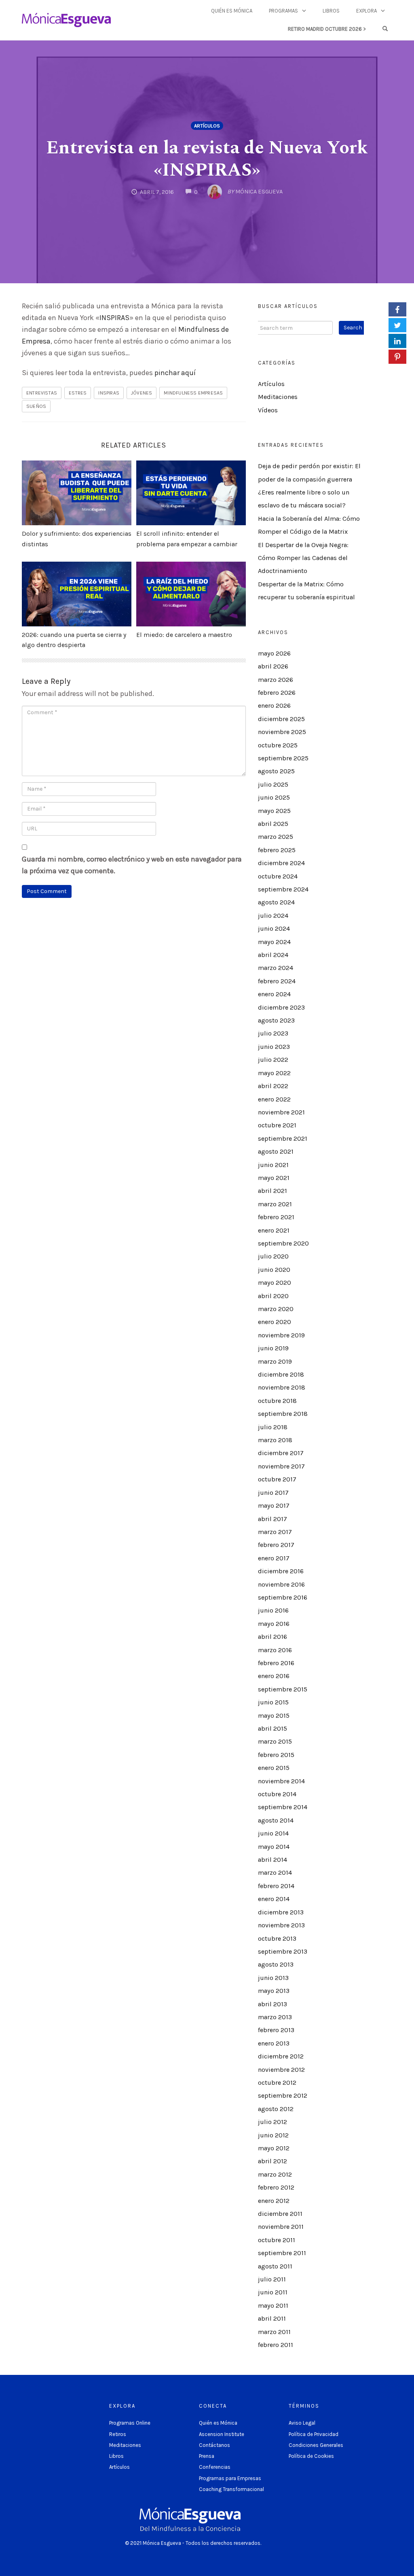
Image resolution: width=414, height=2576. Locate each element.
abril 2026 (273, 666)
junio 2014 (273, 1833)
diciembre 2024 (281, 863)
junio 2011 (273, 2292)
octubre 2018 (277, 1401)
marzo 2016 (275, 1650)
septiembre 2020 (283, 1243)
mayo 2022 (274, 1073)
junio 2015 (273, 1702)
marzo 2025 (276, 837)
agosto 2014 (276, 1820)
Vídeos (268, 410)
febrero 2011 (276, 2345)
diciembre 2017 (281, 1453)
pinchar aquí (175, 373)
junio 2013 (273, 1978)
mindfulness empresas (193, 393)
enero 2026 (274, 706)
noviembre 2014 (281, 1781)
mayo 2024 (274, 942)
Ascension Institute (222, 2434)
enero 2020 (275, 1322)
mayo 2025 (274, 811)
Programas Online (130, 2423)
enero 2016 (274, 1676)
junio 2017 (273, 1493)
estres (78, 393)
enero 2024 (274, 994)
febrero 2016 (276, 1663)
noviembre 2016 (281, 1584)
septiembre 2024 (283, 889)
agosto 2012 (276, 2109)
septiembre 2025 (283, 758)
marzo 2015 (275, 1741)
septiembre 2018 (283, 1414)
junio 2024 (274, 928)
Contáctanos (214, 2445)
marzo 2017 (275, 1532)
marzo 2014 (275, 1873)
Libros (331, 11)
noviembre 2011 (281, 2227)
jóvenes (142, 393)
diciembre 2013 (281, 1912)
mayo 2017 (274, 1505)
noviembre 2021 (281, 1112)
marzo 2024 (276, 968)
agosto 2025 (276, 771)
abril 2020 (273, 1296)
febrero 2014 (276, 1886)
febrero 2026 (277, 693)
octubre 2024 (278, 876)
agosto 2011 (275, 2266)
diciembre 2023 (281, 1007)
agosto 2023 (276, 1020)
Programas (283, 11)
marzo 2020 (276, 1309)
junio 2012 (273, 2135)
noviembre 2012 (281, 2070)
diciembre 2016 (281, 1571)
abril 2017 (272, 1519)
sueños (36, 406)
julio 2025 (273, 784)
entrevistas (42, 393)
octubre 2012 (277, 2083)
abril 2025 (273, 824)
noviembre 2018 (282, 1387)
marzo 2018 (275, 1440)
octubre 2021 (277, 1125)
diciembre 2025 (281, 719)
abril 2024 (273, 955)
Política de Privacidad (314, 2434)
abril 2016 (272, 1637)
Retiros (118, 2434)
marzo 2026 (276, 680)
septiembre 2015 (283, 1689)
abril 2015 (272, 1728)
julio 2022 (273, 1060)
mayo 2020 (275, 1283)
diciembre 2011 (280, 2214)
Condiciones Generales (316, 2445)
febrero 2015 (276, 1755)
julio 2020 (273, 1256)
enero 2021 (274, 1230)
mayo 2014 (274, 1847)
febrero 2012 (276, 2187)
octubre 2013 (277, 1938)
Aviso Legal (302, 2423)
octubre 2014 (277, 1794)
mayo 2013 (274, 1991)
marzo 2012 (275, 2174)
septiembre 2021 (283, 1138)
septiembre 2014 (283, 1807)
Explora (366, 11)
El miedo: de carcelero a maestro (184, 635)
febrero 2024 (277, 981)
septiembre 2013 (283, 1951)
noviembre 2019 (281, 1335)
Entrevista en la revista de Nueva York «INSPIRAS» (207, 159)
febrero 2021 (276, 1217)
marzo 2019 (275, 1361)
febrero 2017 (276, 1545)
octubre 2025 (278, 745)
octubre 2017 (277, 1479)
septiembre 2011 (282, 2253)
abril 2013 (272, 2004)
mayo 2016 (274, 1624)
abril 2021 (272, 1191)
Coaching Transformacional (231, 2489)
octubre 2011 (277, 2240)
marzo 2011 (274, 2332)
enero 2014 (274, 1899)
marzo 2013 (275, 2017)
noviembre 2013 (281, 1925)
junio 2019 (273, 1348)
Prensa (207, 2456)
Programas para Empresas (230, 2478)
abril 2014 (272, 1860)
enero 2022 (274, 1099)
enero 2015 (274, 1768)
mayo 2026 (274, 653)
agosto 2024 (276, 902)
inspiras (109, 393)
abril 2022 (273, 1086)
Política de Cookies (311, 2456)
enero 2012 (274, 2201)
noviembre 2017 (281, 1466)
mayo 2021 (274, 1178)
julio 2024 (273, 916)
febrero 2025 (277, 850)
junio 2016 (273, 1610)
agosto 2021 (276, 1151)
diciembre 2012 (281, 2056)
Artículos (207, 126)
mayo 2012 (274, 2148)
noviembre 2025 (282, 732)
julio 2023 (273, 1033)
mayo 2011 (273, 2305)
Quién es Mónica (232, 11)
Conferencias (215, 2467)
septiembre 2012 (283, 2095)
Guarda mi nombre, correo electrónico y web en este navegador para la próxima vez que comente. (132, 865)
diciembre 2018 (281, 1374)
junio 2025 (274, 797)
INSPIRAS (114, 318)
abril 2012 (272, 2161)
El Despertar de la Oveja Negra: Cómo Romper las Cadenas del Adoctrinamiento (303, 558)
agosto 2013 (276, 1964)
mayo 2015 (274, 1716)
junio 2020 (274, 1270)
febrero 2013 (276, 2030)
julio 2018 (273, 1427)
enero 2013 (274, 2043)
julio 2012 (272, 2122)
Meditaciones (278, 397)
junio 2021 (273, 1165)
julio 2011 (272, 2279)
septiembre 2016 (283, 1597)
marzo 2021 (275, 1204)
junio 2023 (274, 1047)
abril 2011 (272, 2318)
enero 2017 (274, 1558)
